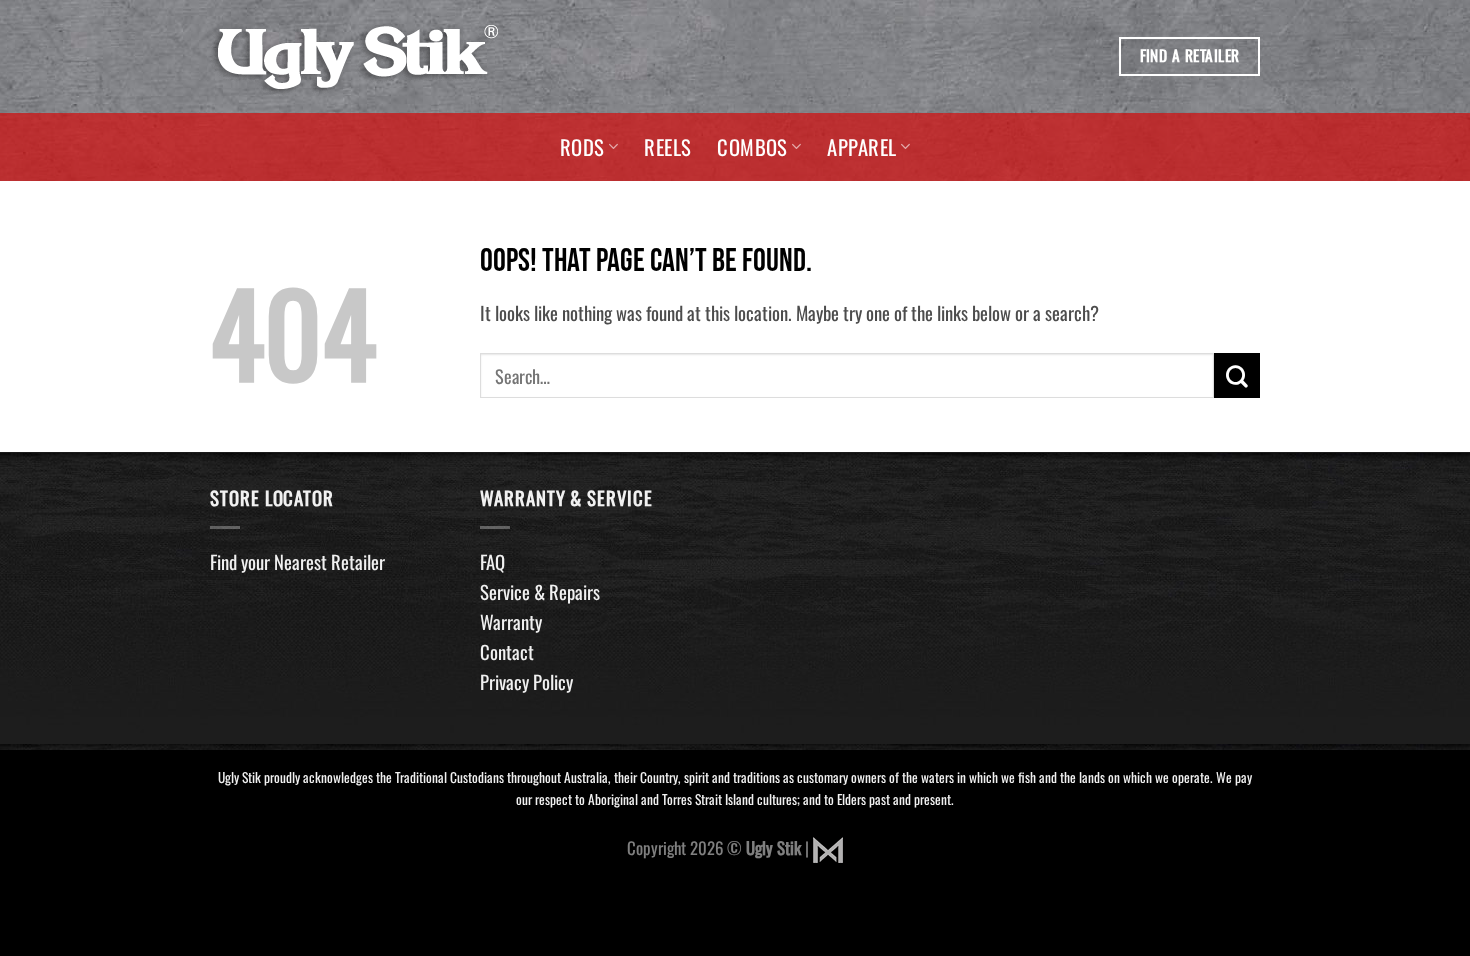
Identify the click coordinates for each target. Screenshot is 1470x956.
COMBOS (752, 146)
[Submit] (1237, 376)
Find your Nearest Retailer (297, 561)
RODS (582, 146)
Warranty (511, 621)
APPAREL (861, 146)
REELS (667, 146)
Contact (507, 651)
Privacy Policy (526, 681)
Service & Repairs (540, 591)
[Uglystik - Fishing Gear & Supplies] (357, 57)
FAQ (492, 561)
